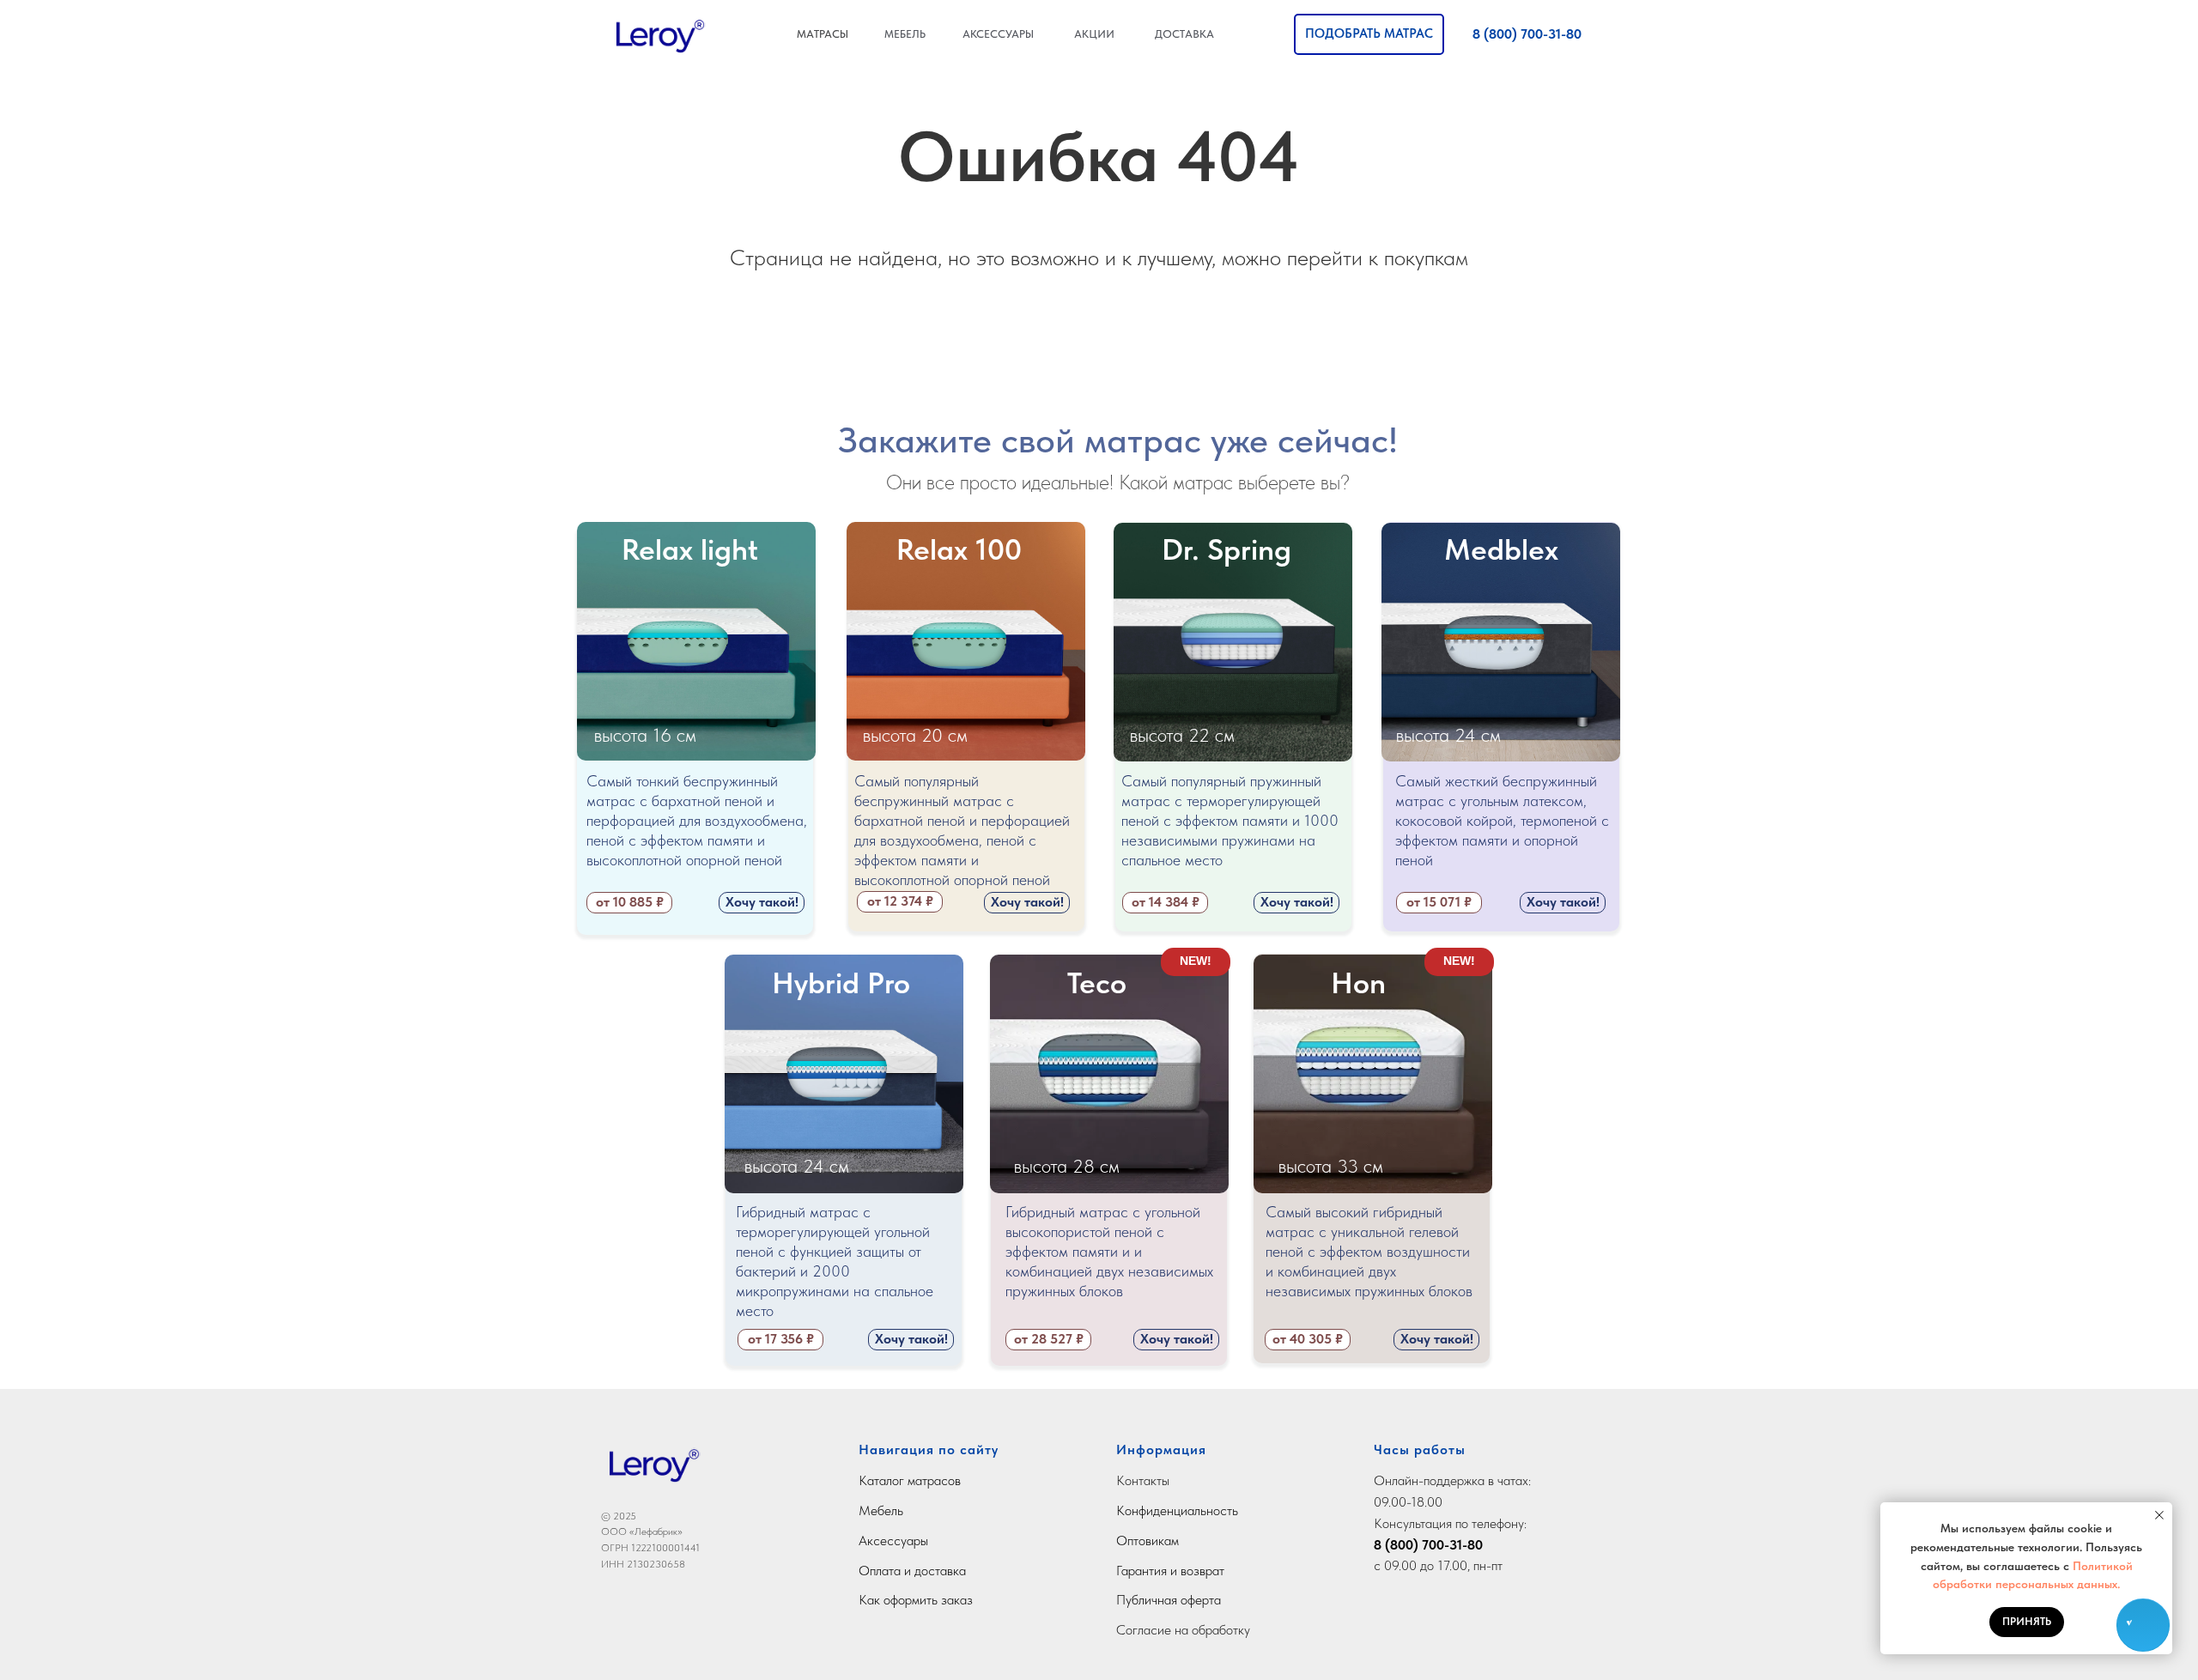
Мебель (881, 1510)
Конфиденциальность (1177, 1510)
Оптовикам (1148, 1541)
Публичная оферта (1169, 1600)
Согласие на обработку (1183, 1630)
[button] (1369, 34)
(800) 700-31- (1424, 1545)
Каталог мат (893, 1480)
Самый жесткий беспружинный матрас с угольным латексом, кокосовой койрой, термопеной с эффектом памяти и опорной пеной (1502, 820)
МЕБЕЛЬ (905, 34)
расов (944, 1480)
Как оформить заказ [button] (916, 1600)
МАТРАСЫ (823, 34)
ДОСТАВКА (1184, 34)
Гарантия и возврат (1170, 1571)
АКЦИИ (1094, 34)
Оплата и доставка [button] (912, 1571)
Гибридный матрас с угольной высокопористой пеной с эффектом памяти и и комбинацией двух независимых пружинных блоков (1109, 1251)
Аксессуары (893, 1541)
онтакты (1147, 1480)
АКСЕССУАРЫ (998, 34)
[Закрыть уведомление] (2159, 1515)
